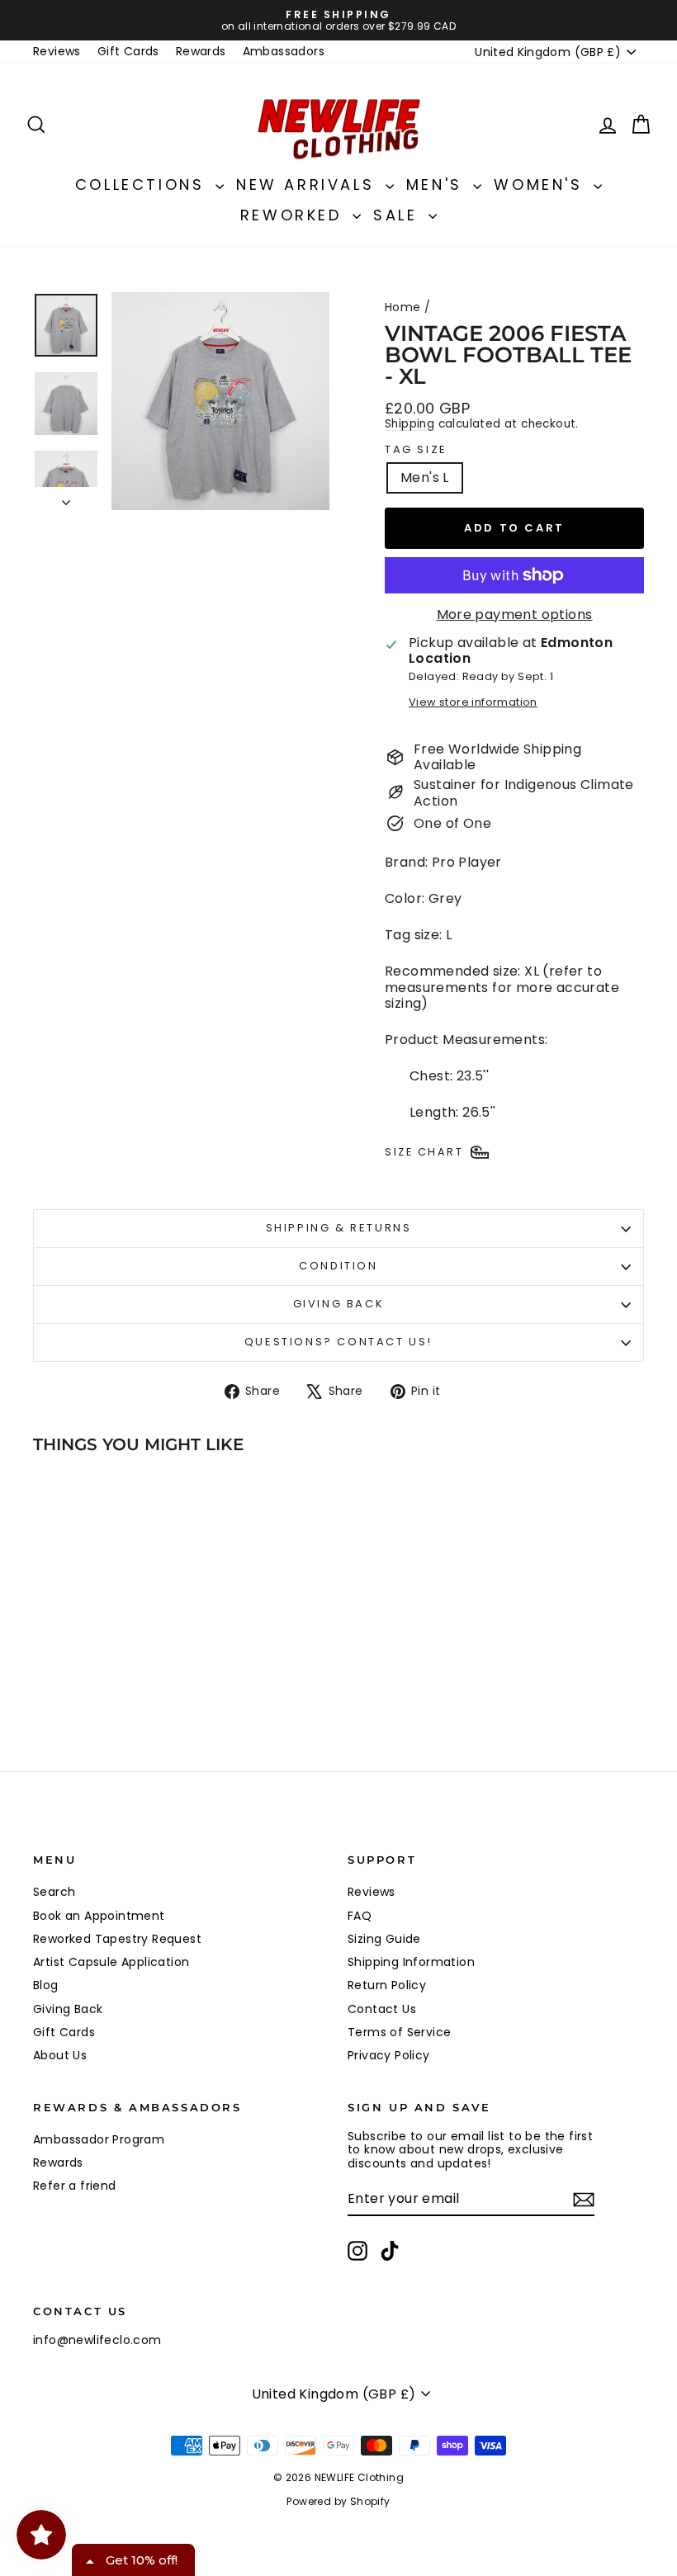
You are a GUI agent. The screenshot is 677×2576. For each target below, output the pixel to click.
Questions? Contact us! (338, 1342)
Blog (46, 1985)
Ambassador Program (99, 2139)
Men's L (425, 477)
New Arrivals (309, 184)
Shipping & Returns (339, 1228)
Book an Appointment (99, 1916)
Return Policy (387, 1985)
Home (403, 307)
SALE (399, 215)
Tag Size (416, 450)
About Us (60, 2055)
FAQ (360, 1916)
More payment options (515, 614)
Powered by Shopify (338, 2501)
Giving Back (339, 1304)
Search (54, 1892)
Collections (143, 184)
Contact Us (382, 2009)
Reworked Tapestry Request (117, 1939)
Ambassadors (284, 51)
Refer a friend (75, 2186)
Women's (542, 184)
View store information (473, 702)
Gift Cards (128, 51)
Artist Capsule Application (111, 1962)
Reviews (57, 51)
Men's (438, 184)
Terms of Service (399, 2032)
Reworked (294, 215)
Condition (338, 1266)
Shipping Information (411, 1962)
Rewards (201, 51)
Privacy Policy (389, 2055)
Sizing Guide (384, 1939)
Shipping (410, 424)
